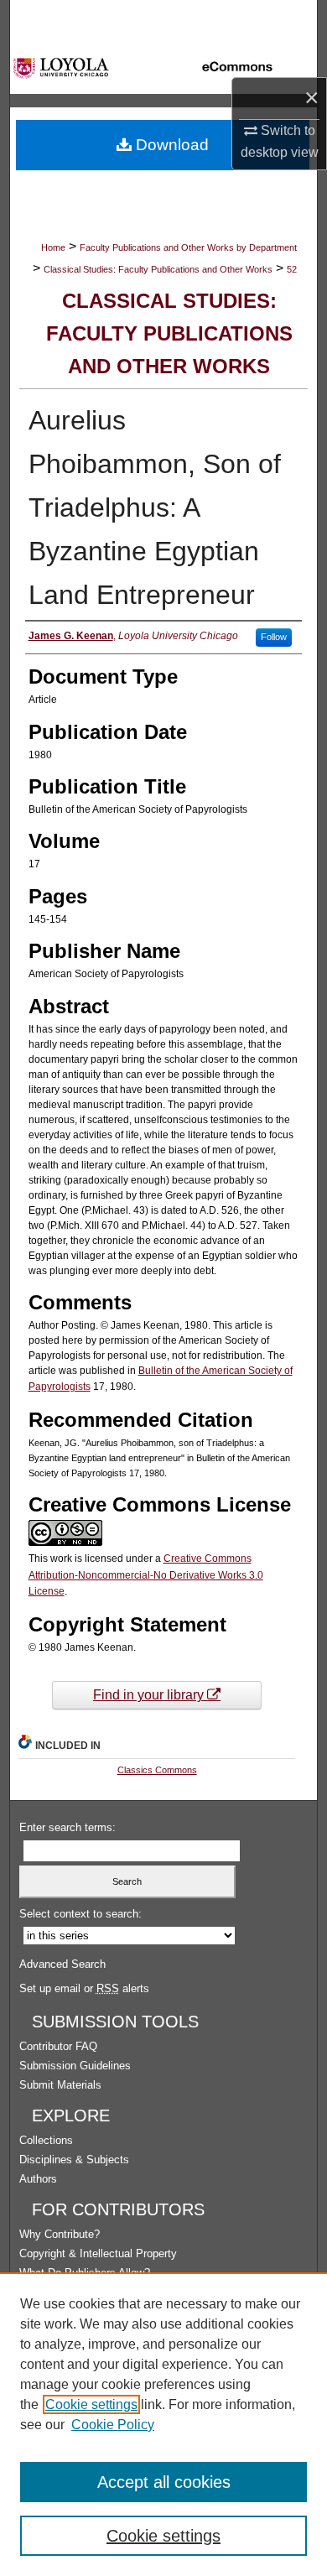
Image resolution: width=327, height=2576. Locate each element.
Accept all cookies (164, 2482)
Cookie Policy (113, 2425)
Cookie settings (91, 2404)
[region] (163, 2424)
